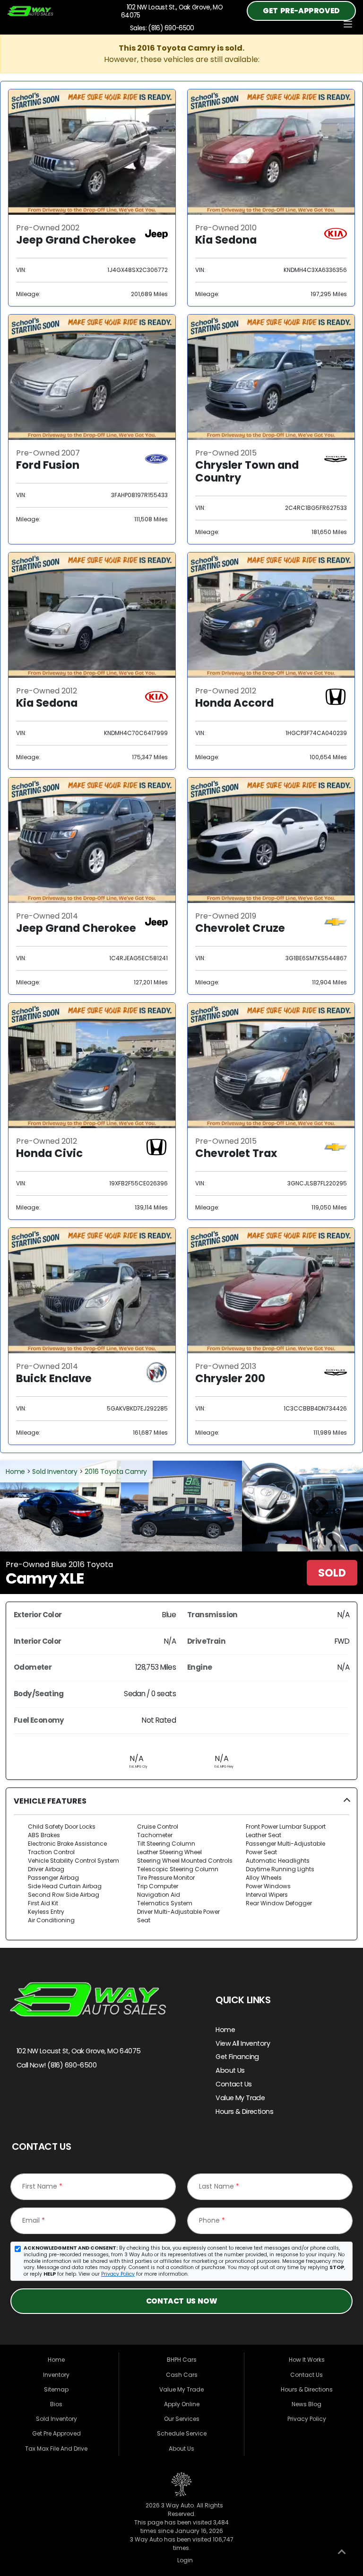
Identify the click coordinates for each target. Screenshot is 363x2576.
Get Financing (237, 2057)
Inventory (56, 2375)
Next (317, 1506)
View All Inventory (243, 2043)
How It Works (307, 2360)
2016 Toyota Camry (116, 1472)
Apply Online (182, 2404)
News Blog (307, 2404)
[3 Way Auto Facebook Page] (20, 2098)
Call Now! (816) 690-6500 (56, 2065)
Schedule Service (182, 2433)
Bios (56, 2404)
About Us (230, 2070)
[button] (181, 1864)
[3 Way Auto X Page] (40, 2098)
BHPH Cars (182, 2360)
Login (184, 2560)
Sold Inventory (55, 1472)
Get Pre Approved (56, 2433)
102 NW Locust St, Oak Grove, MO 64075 (78, 2051)
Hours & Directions (244, 2112)
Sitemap (56, 2389)
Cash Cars (182, 2375)
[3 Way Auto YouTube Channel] (59, 2098)
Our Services (182, 2419)
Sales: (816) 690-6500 (160, 28)
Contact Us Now (181, 2301)
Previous (46, 1506)
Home (15, 1472)
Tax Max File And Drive (56, 2449)
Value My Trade (240, 2098)
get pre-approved (301, 11)
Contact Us (233, 2084)
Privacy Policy (118, 2274)
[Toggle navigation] (348, 24)
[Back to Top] (342, 2554)
